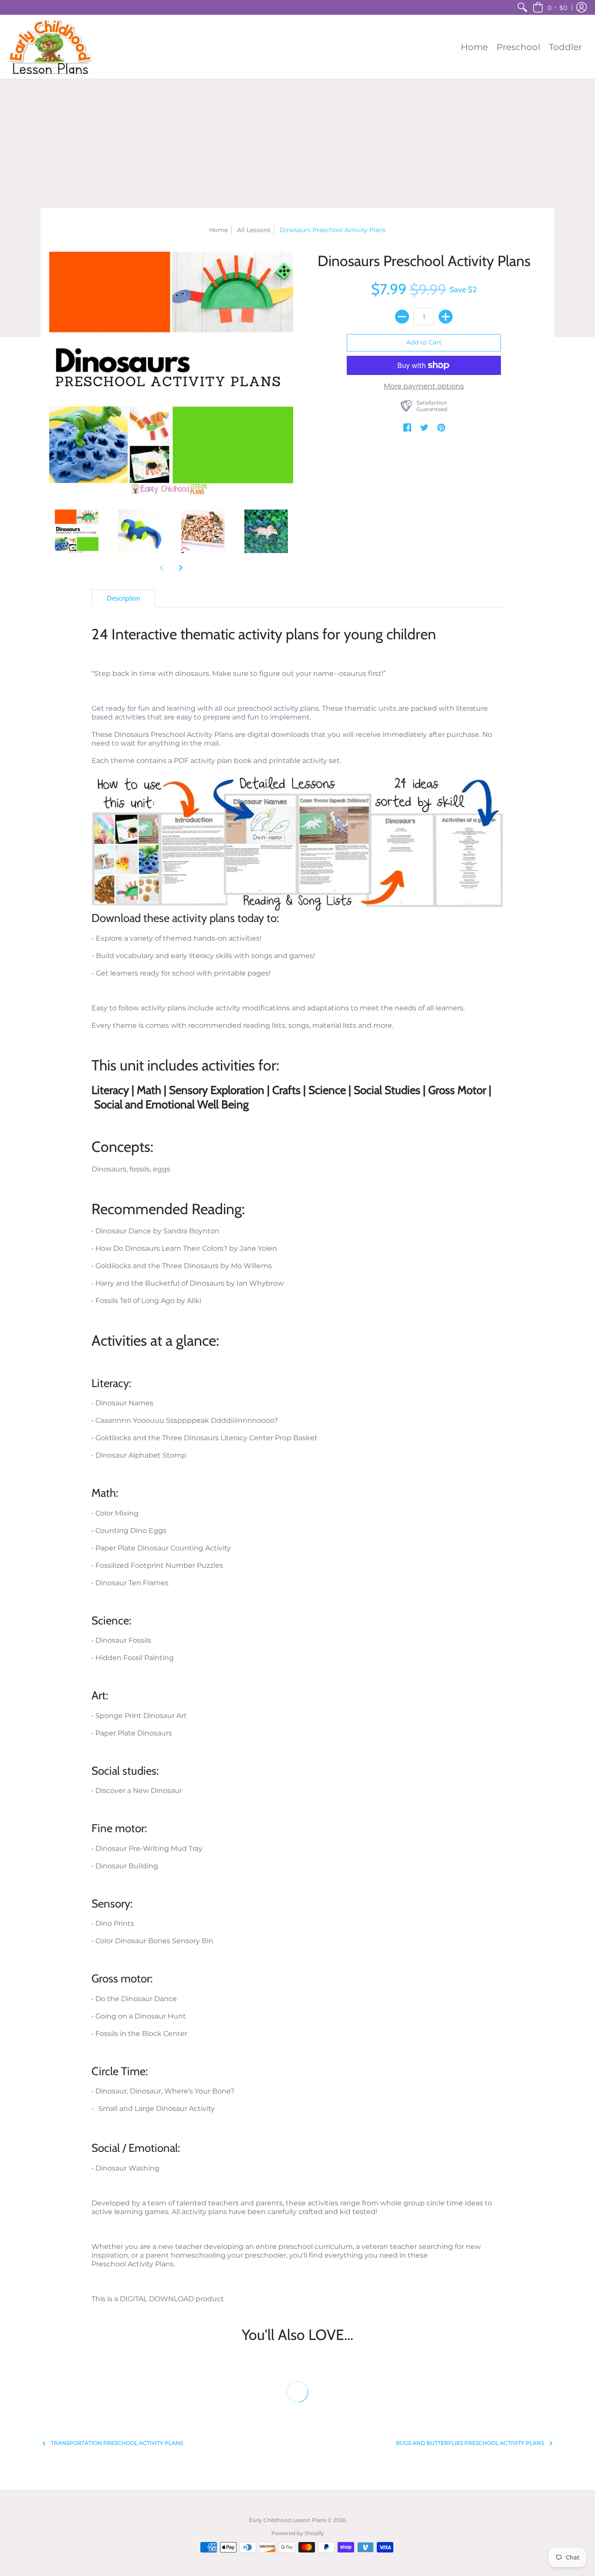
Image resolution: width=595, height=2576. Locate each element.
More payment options (424, 386)
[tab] (123, 598)
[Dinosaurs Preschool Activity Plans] (76, 532)
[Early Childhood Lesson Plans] (50, 47)
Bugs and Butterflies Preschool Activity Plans (470, 2443)
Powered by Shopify (298, 2533)
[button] (550, 7)
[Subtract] (402, 317)
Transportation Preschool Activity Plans (117, 2443)
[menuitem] (522, 7)
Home (218, 230)
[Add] (446, 317)
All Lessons (254, 230)
